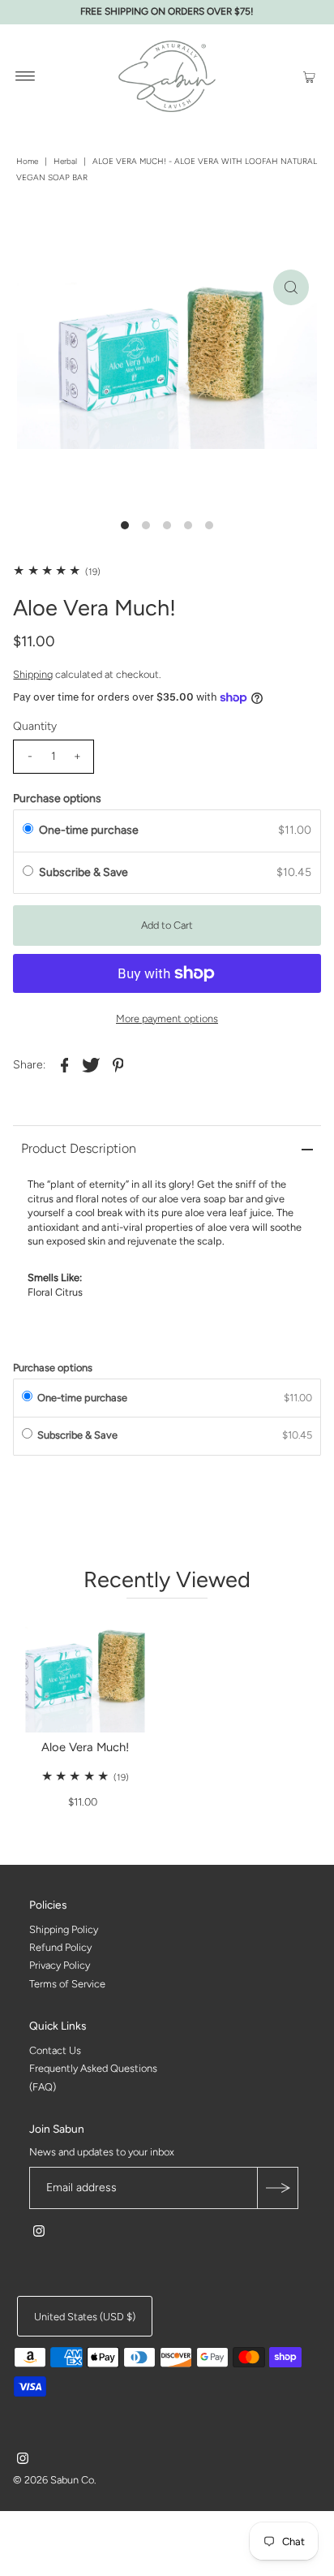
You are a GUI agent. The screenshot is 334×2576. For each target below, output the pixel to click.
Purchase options (57, 798)
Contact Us (55, 2050)
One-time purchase (89, 830)
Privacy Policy (60, 1966)
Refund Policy (60, 1947)
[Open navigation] (26, 76)
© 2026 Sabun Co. (54, 2480)
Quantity (35, 726)
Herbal (65, 161)
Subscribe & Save (85, 872)
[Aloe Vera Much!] (85, 1673)
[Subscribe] (277, 2188)
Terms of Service (67, 1984)
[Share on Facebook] (64, 1064)
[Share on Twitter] (91, 1064)
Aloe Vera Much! (85, 1747)
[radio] (28, 831)
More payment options (167, 1018)
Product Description (79, 1148)
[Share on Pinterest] (118, 1064)
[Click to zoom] (291, 287)
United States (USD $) (85, 2317)
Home (27, 161)
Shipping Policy (64, 1929)
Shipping (33, 674)
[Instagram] (39, 2233)
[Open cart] (309, 76)
